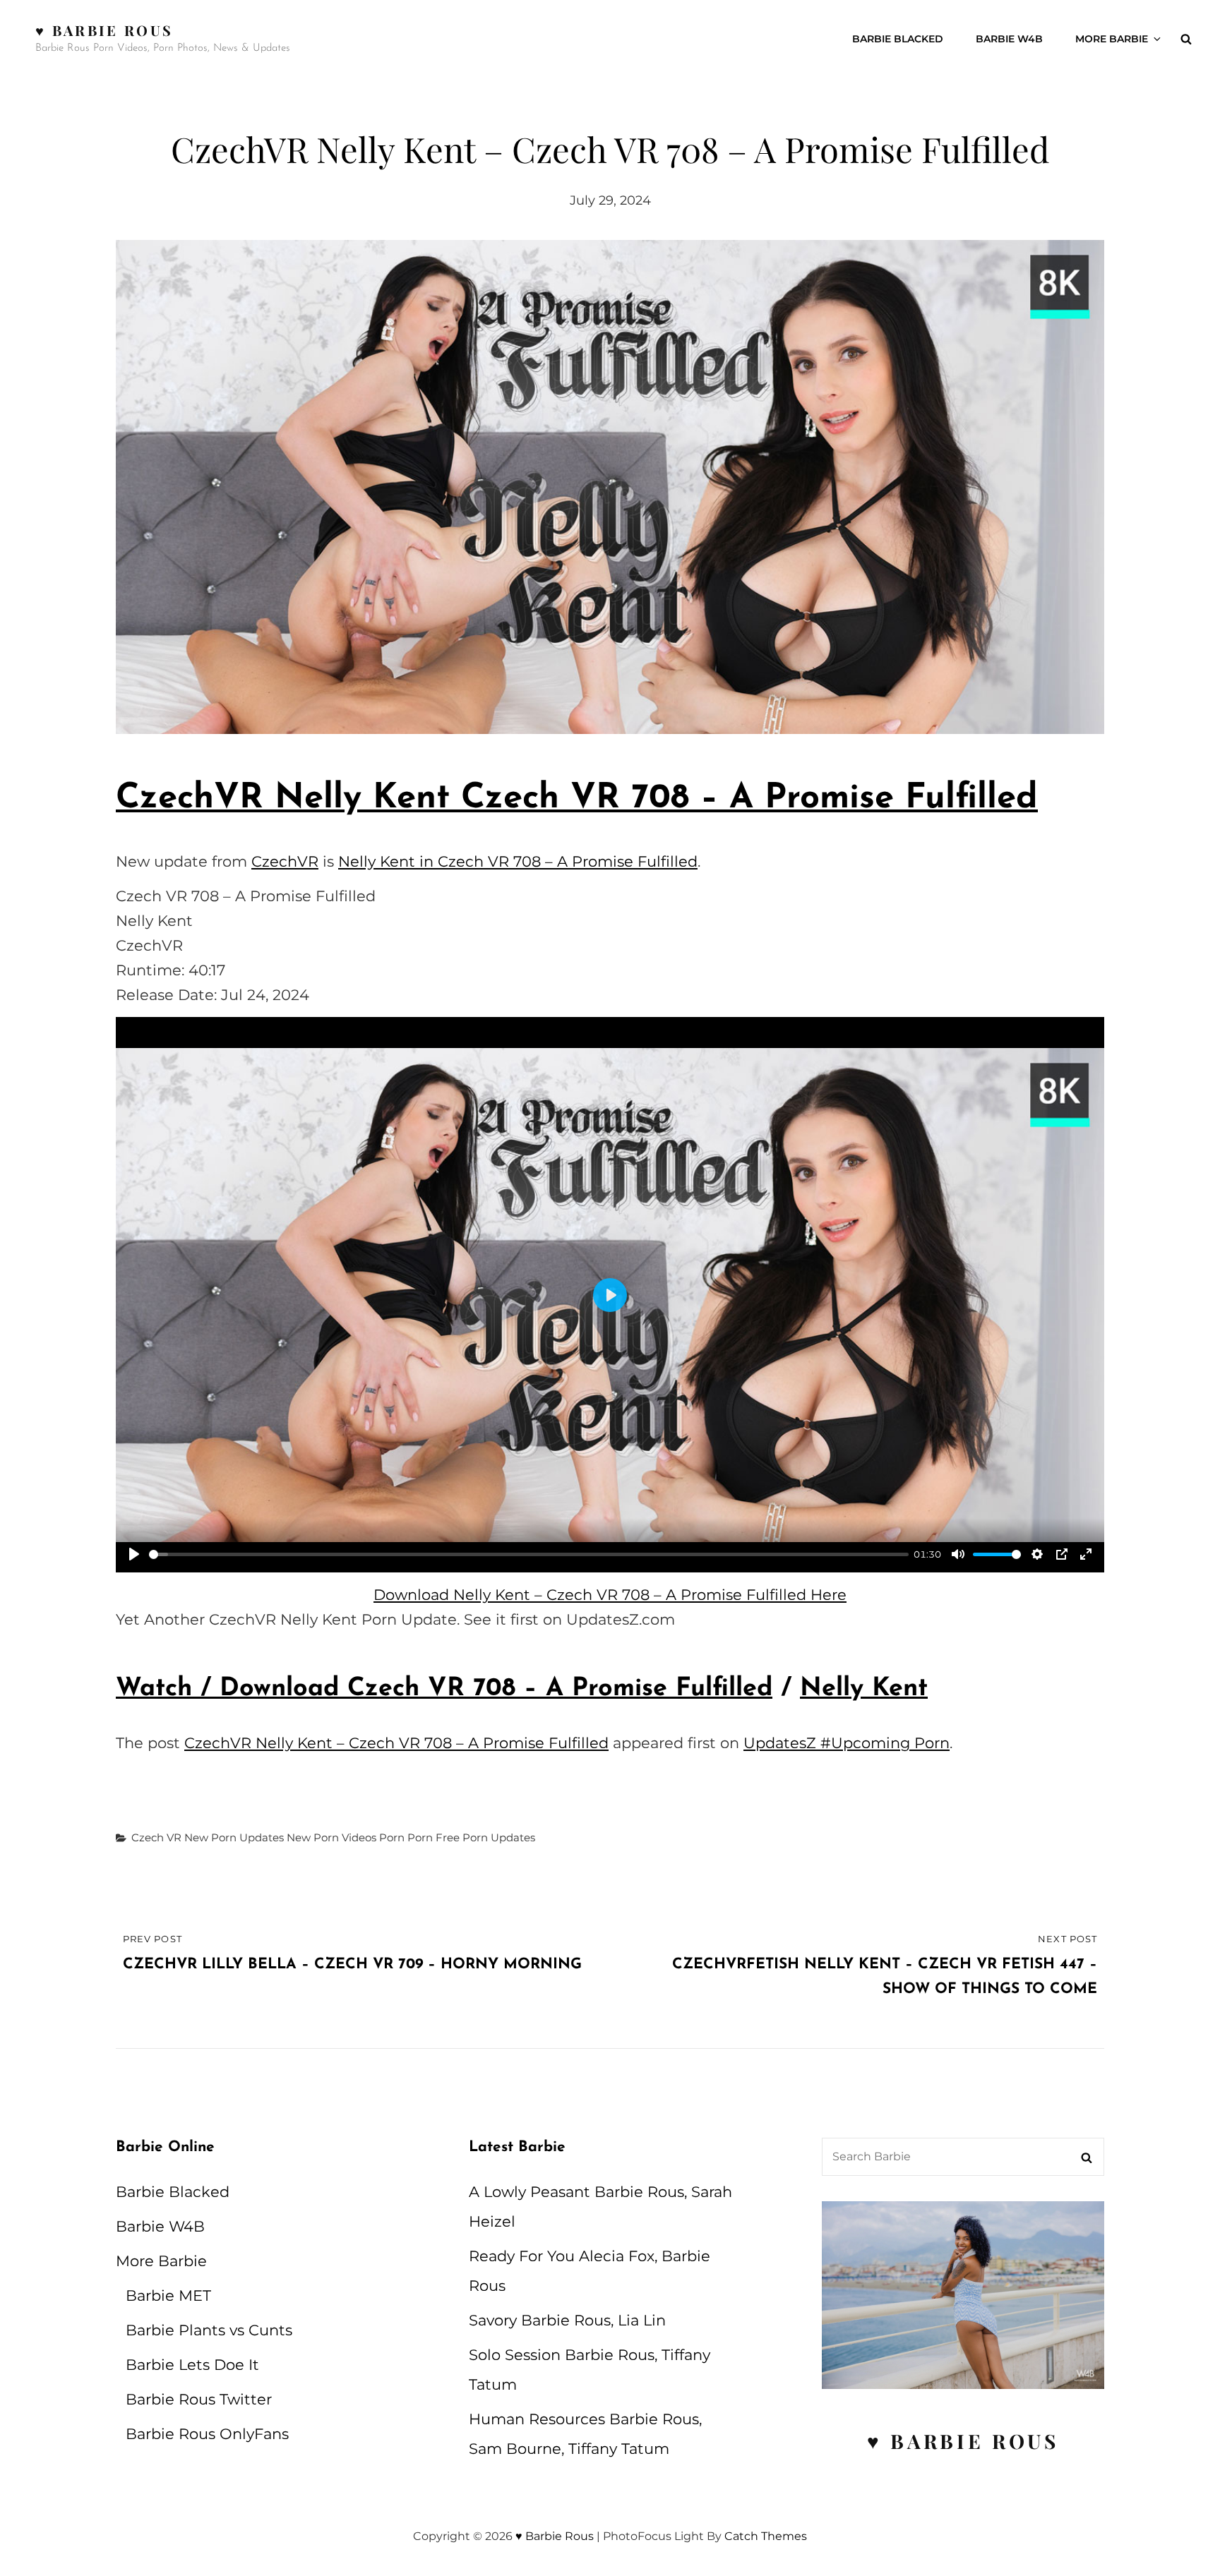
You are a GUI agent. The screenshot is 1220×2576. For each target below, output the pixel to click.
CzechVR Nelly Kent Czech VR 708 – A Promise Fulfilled (577, 799)
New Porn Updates (234, 1837)
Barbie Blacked (898, 39)
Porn (392, 1837)
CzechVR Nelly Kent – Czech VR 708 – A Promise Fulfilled (396, 1743)
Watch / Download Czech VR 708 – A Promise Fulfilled (444, 1689)
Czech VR (156, 1837)
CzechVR (285, 861)
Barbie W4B (1009, 39)
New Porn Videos (331, 1837)
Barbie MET (168, 2295)
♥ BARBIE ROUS (963, 2441)
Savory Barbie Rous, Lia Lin (567, 2320)
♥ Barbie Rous (104, 30)
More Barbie (1112, 39)
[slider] (529, 1554)
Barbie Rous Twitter (199, 2399)
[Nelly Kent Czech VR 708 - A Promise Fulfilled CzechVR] (610, 487)
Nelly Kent (864, 1689)
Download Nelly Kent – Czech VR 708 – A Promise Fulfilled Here (610, 1595)
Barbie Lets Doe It (192, 2365)
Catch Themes (766, 2536)
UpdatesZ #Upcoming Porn (847, 1743)
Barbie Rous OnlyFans (207, 2434)
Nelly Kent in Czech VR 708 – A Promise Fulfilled (518, 861)
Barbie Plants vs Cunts (209, 2330)
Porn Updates (499, 1837)
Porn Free (433, 1837)
